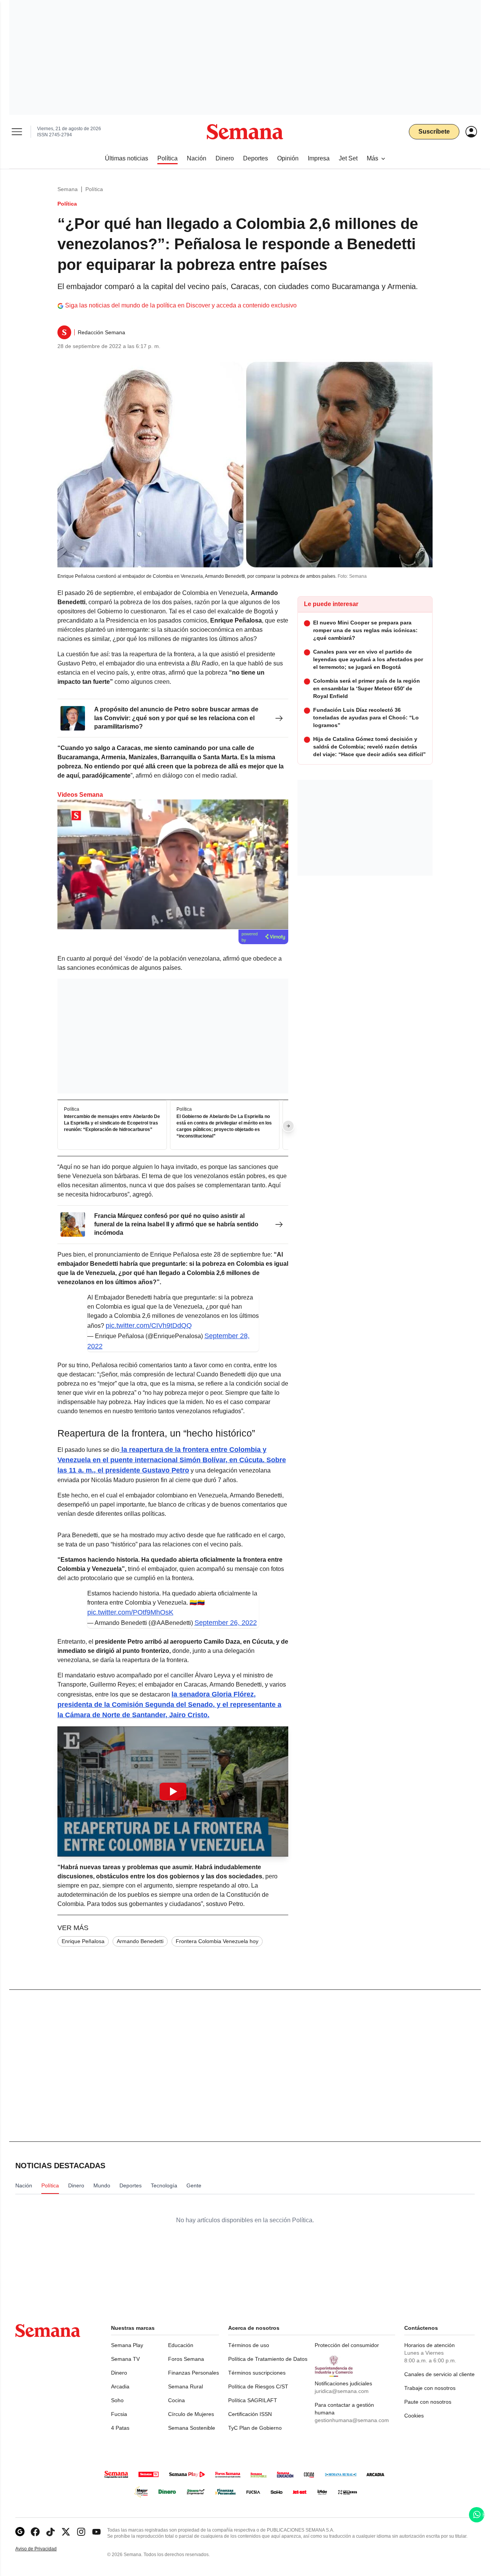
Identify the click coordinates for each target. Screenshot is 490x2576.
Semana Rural (185, 2386)
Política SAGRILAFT (253, 2400)
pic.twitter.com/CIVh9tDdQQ (149, 1326)
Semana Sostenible (192, 2428)
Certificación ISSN (250, 2414)
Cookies (414, 2416)
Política (94, 189)
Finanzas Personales (194, 2373)
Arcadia (120, 2386)
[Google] (20, 2532)
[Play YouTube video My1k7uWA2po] (173, 1791)
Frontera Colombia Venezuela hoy (217, 1941)
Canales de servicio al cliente (439, 2374)
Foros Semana (186, 2359)
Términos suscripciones (257, 2373)
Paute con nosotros (428, 2402)
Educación (181, 2345)
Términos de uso (249, 2345)
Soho (117, 2400)
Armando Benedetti (140, 1941)
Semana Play (127, 2345)
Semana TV (125, 2359)
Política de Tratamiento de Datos (268, 2359)
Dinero (119, 2373)
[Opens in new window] (35, 2532)
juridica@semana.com (342, 2391)
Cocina (176, 2400)
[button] (173, 1791)
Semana (68, 189)
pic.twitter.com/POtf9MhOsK (130, 1612)
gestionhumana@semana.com (352, 2420)
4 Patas (120, 2428)
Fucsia (119, 2414)
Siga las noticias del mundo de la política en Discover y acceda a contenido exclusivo (181, 305)
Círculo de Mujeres (191, 2414)
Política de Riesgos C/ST (258, 2386)
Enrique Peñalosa (83, 1941)
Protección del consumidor (347, 2345)
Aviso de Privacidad (44, 2549)
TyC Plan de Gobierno (255, 2428)
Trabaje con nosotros (430, 2388)
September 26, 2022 (226, 1623)
